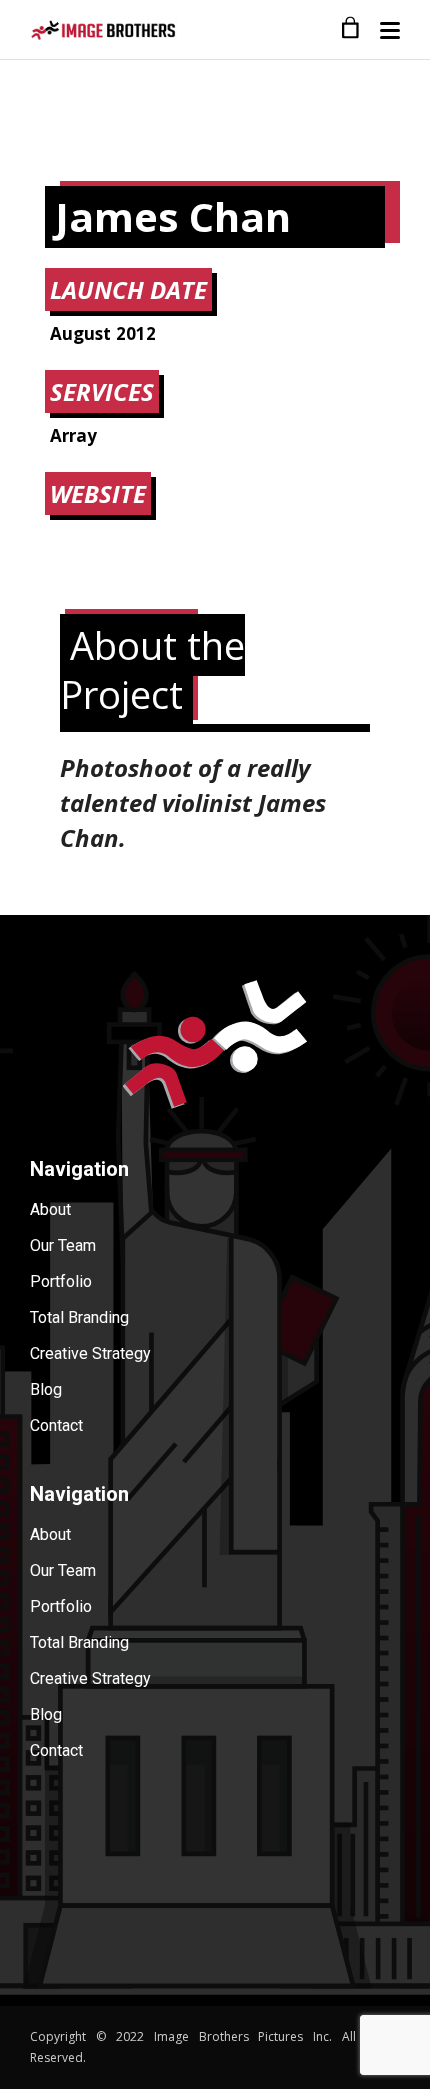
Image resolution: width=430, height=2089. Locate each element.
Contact (56, 1425)
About (50, 1209)
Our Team (63, 1245)
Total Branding (79, 1317)
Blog (46, 1389)
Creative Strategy (90, 1353)
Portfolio (61, 1281)
